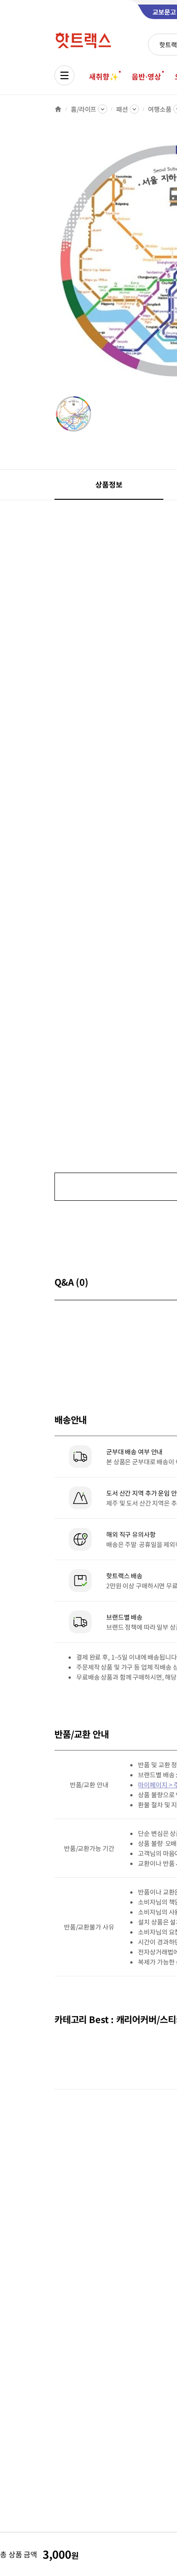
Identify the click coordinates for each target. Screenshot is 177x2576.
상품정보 (109, 484)
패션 (122, 109)
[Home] (58, 109)
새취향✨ (103, 76)
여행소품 (160, 109)
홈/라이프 (84, 109)
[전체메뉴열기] (64, 75)
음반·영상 (146, 76)
